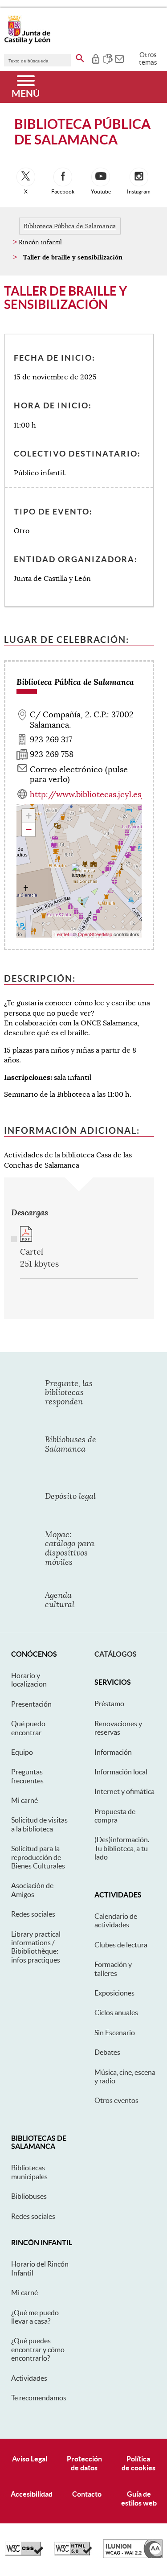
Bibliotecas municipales (29, 2172)
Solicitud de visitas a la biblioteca (39, 1824)
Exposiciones (114, 1993)
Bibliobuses (29, 2196)
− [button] (29, 829)
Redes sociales (33, 1914)
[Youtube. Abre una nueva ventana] (101, 177)
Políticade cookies (138, 2463)
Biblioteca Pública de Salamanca (70, 226)
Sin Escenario (115, 2033)
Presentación (31, 1704)
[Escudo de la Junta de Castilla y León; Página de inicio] (27, 42)
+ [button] (29, 816)
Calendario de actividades (116, 1920)
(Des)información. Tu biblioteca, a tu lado (122, 1848)
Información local (121, 1772)
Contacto (87, 2494)
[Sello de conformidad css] (24, 2553)
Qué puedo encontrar (28, 1728)
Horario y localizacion (29, 1680)
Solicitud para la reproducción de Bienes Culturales (38, 1857)
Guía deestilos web (139, 2498)
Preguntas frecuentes (27, 1776)
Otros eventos (116, 2100)
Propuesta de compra (115, 1816)
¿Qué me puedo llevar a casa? (35, 2317)
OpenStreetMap (95, 934)
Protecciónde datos (84, 2463)
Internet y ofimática (124, 1791)
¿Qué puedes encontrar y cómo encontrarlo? (38, 2349)
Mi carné (24, 1800)
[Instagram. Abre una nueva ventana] (139, 177)
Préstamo (109, 1704)
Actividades (29, 2378)
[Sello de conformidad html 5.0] (73, 2553)
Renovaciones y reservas (118, 1728)
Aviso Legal (30, 2459)
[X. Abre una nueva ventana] (26, 177)
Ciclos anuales (116, 2012)
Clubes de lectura (121, 1945)
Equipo (22, 1752)
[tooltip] (96, 58)
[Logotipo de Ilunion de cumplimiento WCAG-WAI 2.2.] (133, 2556)
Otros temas (148, 58)
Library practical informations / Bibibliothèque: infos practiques (36, 1947)
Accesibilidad (32, 2494)
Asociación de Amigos (32, 1890)
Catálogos (116, 1654)
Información (113, 1752)
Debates (107, 2052)
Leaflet (62, 934)
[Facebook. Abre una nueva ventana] (63, 177)
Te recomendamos (39, 2398)
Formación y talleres (113, 1969)
